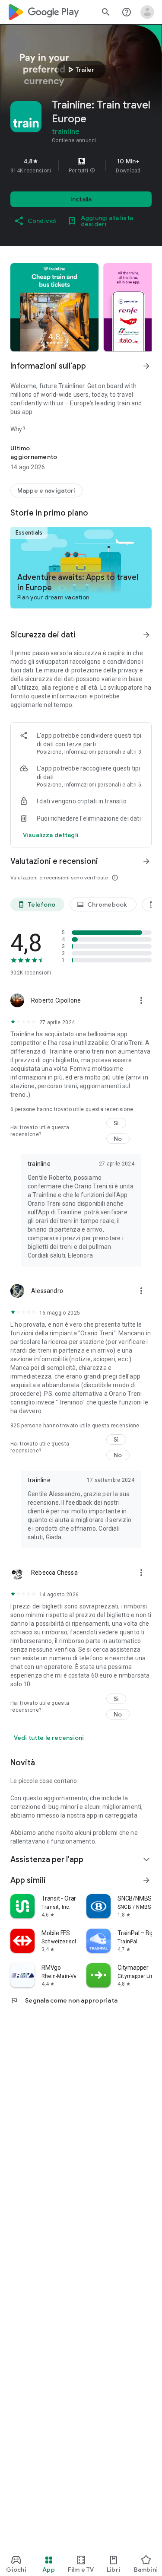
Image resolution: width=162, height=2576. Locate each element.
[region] (81, 166)
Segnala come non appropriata (64, 2000)
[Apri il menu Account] (147, 12)
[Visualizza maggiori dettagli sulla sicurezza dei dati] (51, 835)
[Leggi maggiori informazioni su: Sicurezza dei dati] (146, 635)
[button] (92, 171)
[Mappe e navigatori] (46, 490)
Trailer (80, 70)
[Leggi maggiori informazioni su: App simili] (146, 1880)
